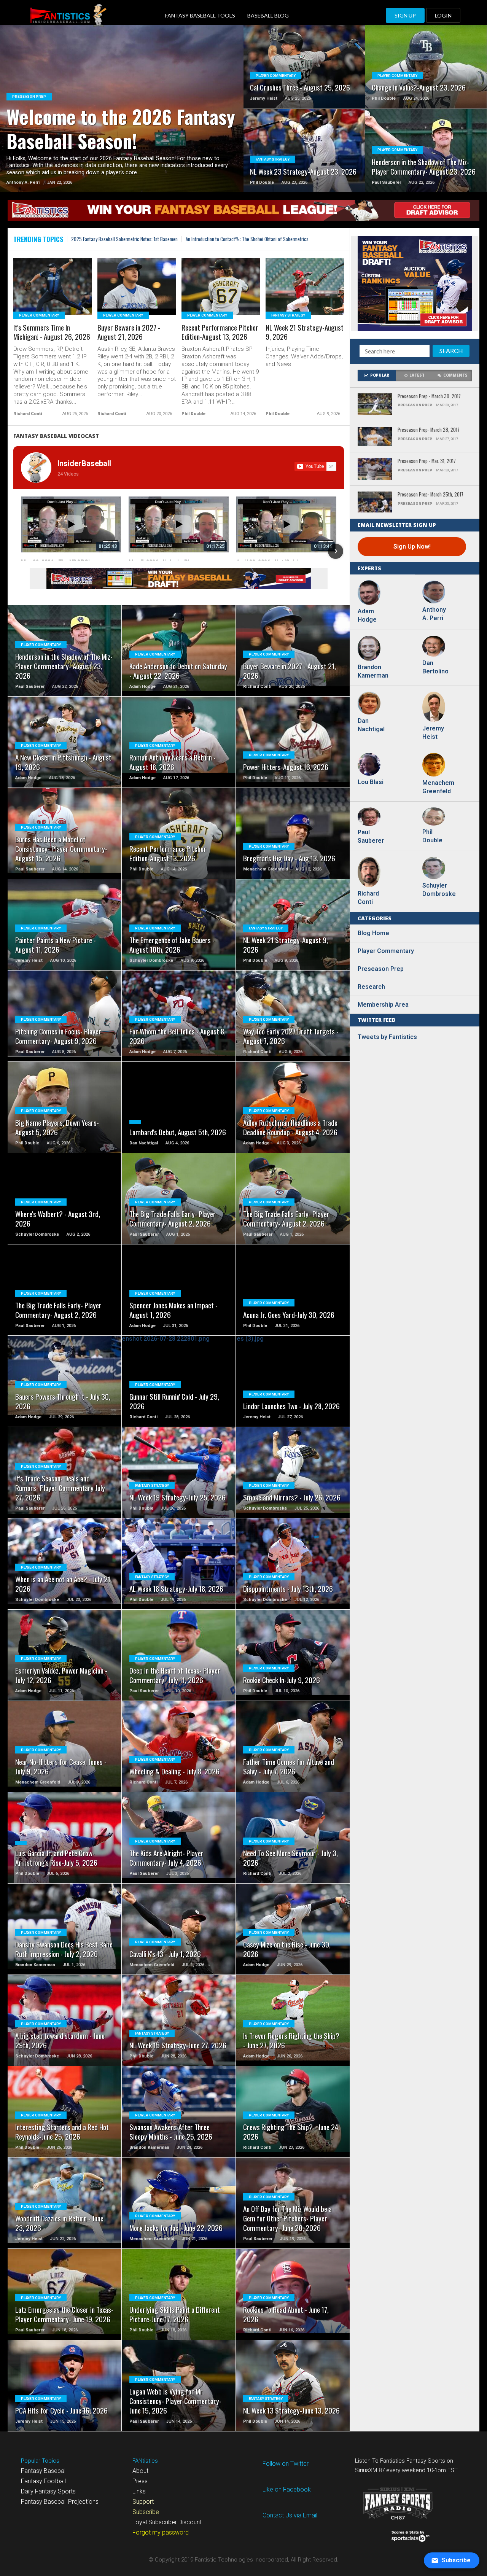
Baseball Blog (268, 15)
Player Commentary (386, 951)
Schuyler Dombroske (438, 890)
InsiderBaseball (84, 463)
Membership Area (383, 1005)
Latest (417, 375)
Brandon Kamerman (373, 671)
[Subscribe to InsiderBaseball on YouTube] (315, 466)
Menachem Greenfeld (438, 787)
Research (371, 987)
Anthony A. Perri (434, 614)
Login (443, 15)
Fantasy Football (43, 2481)
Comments (455, 375)
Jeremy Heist (433, 733)
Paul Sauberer (371, 836)
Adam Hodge (367, 615)
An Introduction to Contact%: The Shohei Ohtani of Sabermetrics (247, 239)
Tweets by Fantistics (387, 1037)
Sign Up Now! (412, 547)
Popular (380, 375)
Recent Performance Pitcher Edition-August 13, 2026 (220, 333)
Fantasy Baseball (44, 2471)
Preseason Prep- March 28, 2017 (429, 430)
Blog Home (373, 933)
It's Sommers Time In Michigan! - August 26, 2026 (52, 333)
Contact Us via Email (290, 2515)
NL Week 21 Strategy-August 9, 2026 (305, 333)
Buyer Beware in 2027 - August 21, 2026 (129, 333)
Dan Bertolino (435, 667)
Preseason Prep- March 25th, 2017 (431, 495)
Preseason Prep (381, 969)
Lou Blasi (371, 782)
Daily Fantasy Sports (48, 2491)
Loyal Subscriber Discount (167, 2522)
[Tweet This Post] (122, 118)
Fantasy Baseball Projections (60, 2502)
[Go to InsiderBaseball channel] (36, 468)
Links (139, 2491)
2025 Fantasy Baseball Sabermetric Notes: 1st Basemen (124, 239)
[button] (22, 551)
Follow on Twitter (286, 2464)
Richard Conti (368, 898)
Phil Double (432, 836)
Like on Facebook (287, 2489)
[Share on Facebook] (106, 118)
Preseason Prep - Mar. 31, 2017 (427, 461)
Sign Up (405, 15)
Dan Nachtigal (371, 725)
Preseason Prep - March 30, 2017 (429, 397)
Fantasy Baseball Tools (200, 15)
